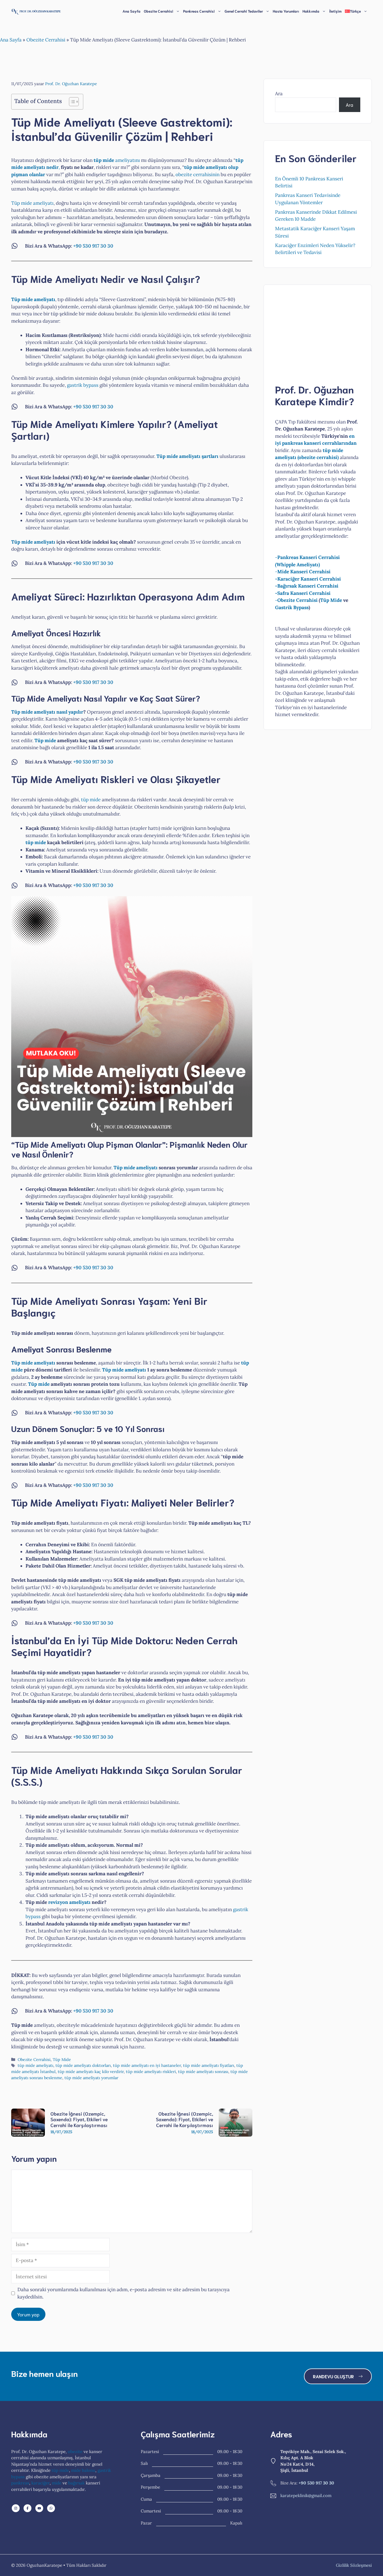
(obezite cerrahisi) (318, 457)
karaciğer (41, 2483)
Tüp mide (45, 740)
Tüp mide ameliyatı (32, 203)
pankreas (20, 2483)
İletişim (335, 11)
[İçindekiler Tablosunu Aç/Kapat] (71, 102)
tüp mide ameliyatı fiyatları (209, 2065)
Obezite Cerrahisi (46, 40)
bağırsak (76, 2483)
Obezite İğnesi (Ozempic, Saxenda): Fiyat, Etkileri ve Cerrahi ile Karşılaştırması (79, 2119)
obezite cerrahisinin (198, 174)
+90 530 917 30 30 (93, 246)
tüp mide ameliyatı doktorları (83, 2065)
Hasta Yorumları (286, 11)
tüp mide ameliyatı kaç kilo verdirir (91, 2071)
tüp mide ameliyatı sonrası (203, 2071)
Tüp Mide (62, 2059)
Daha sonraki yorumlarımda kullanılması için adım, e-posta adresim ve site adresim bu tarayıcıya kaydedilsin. (124, 2293)
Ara (279, 94)
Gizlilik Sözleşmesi (354, 2565)
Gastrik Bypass (292, 607)
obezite (75, 2452)
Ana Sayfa (131, 11)
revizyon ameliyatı (69, 1902)
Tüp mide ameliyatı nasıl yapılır (47, 712)
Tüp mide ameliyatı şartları (187, 456)
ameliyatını (117, 160)
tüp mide (91, 800)
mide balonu (83, 2470)
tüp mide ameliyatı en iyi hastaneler (147, 2065)
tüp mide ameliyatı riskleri (151, 2071)
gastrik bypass (83, 385)
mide (57, 2483)
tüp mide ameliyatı (35, 2065)
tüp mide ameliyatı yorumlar (91, 2078)
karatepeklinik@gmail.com (306, 2495)
